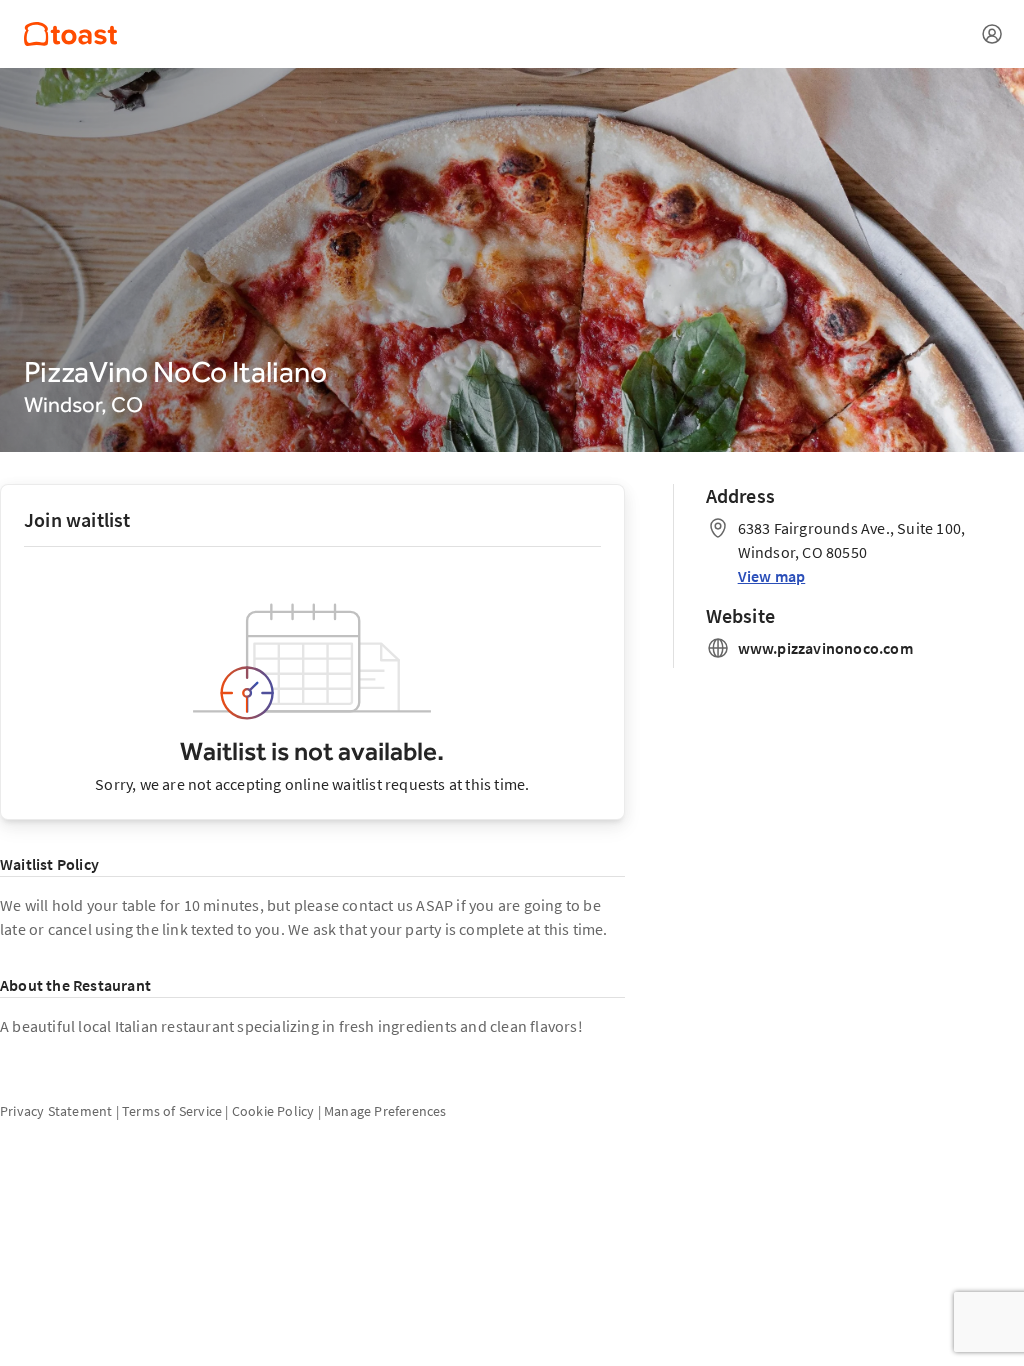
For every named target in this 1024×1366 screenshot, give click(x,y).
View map (772, 576)
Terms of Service (172, 1111)
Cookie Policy (273, 1111)
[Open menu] (992, 34)
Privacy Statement (56, 1111)
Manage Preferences (385, 1111)
